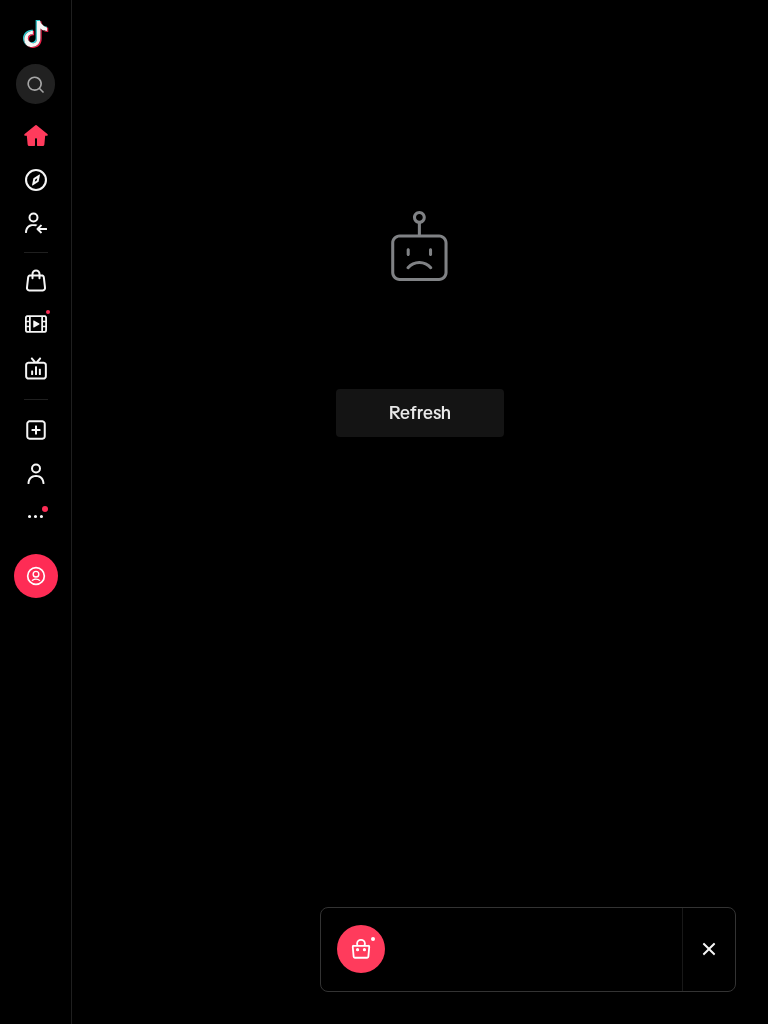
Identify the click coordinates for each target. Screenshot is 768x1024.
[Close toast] (709, 949)
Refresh (420, 413)
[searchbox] (35, 84)
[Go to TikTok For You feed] (36, 34)
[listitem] (36, 136)
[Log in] (36, 576)
